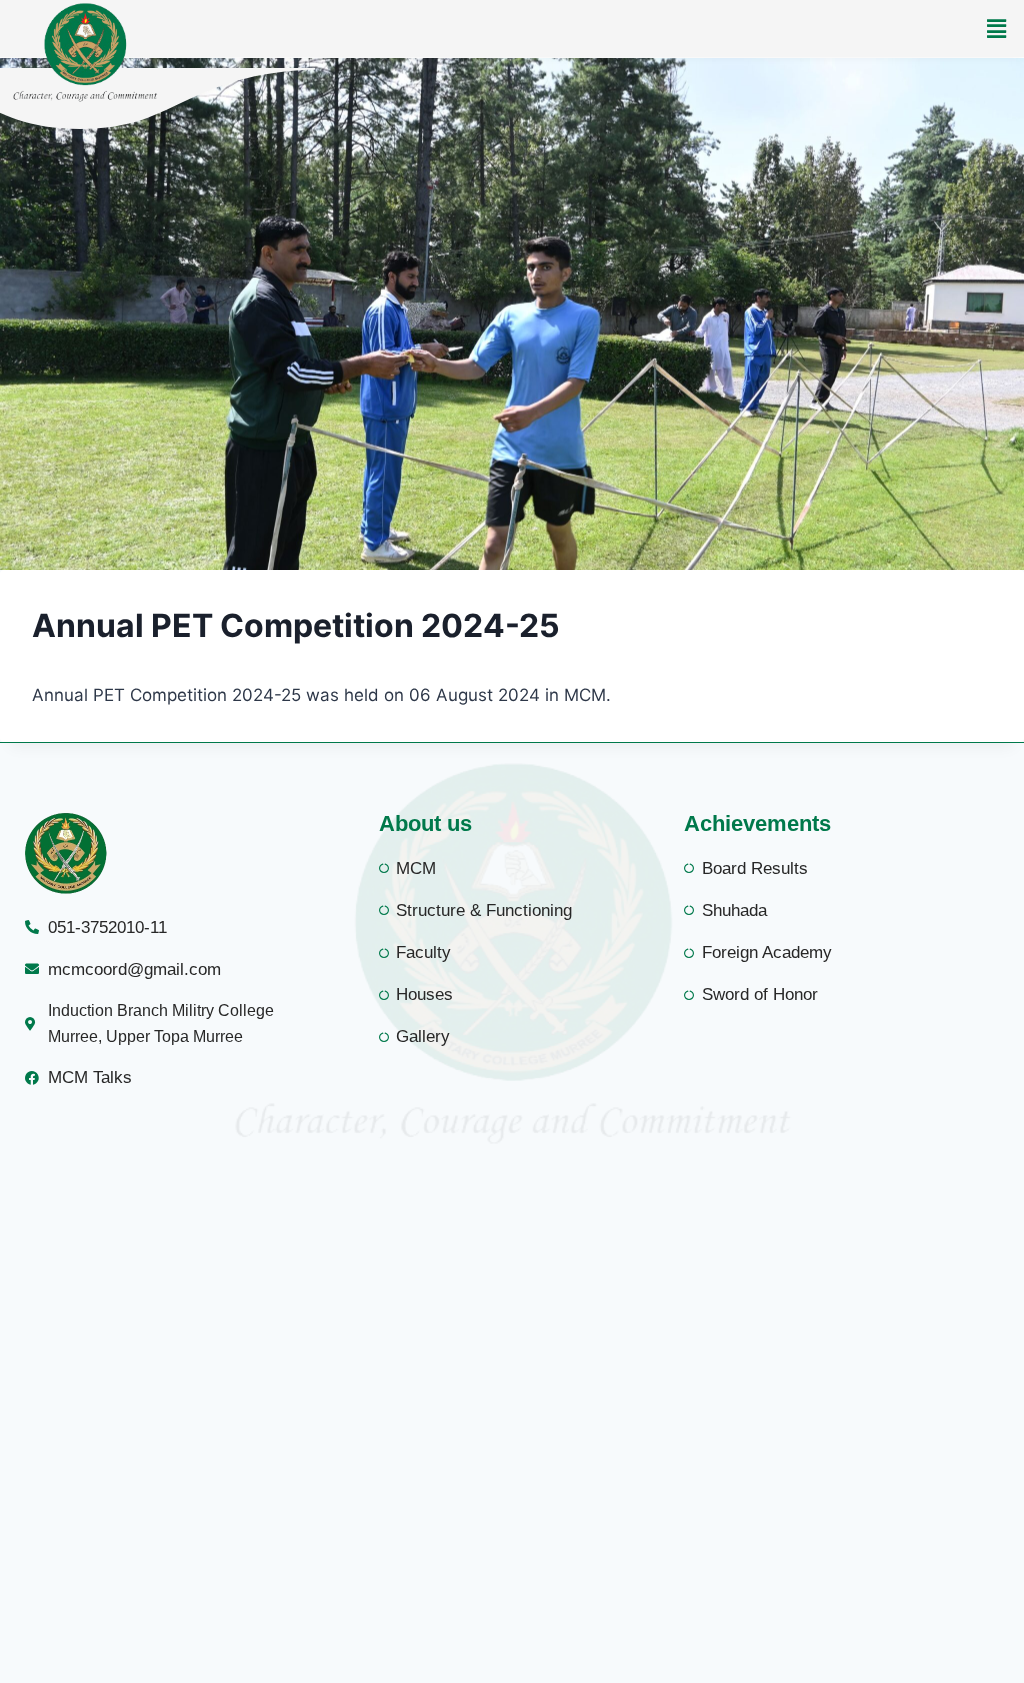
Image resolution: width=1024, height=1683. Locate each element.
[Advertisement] (512, 1422)
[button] (997, 28)
